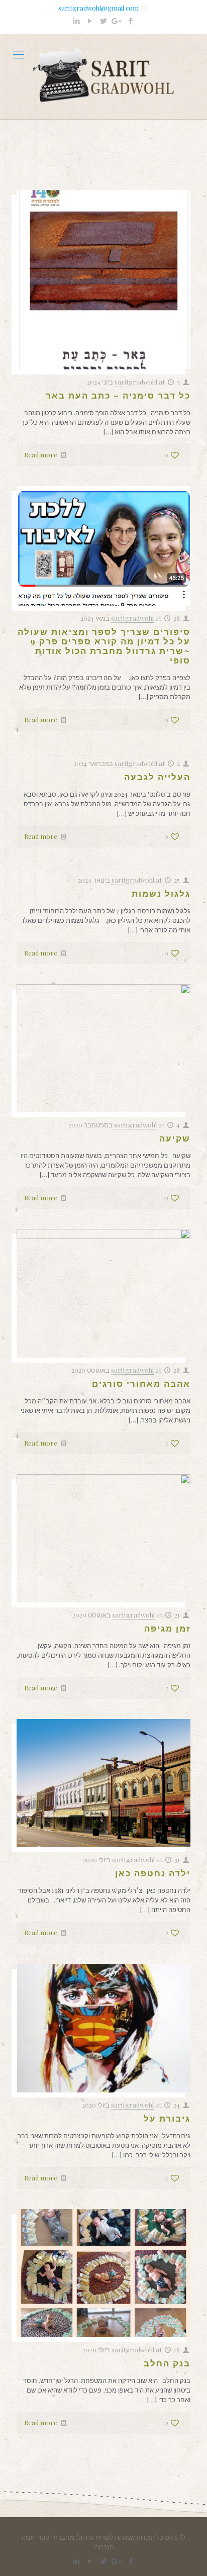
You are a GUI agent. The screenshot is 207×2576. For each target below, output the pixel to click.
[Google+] (117, 21)
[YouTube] (90, 21)
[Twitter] (104, 21)
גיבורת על (167, 2118)
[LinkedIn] (77, 21)
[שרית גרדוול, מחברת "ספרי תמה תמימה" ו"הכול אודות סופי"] (103, 76)
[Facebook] (131, 21)
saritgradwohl (136, 382)
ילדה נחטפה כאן (153, 1873)
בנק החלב (167, 2363)
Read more (41, 455)
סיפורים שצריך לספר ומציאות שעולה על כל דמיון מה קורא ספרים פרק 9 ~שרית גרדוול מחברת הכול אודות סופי (104, 646)
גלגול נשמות (161, 893)
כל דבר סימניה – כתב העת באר (118, 395)
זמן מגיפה (167, 1628)
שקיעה (175, 1138)
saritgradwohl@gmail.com (98, 8)
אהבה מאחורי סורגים (141, 1383)
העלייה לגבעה (157, 777)
